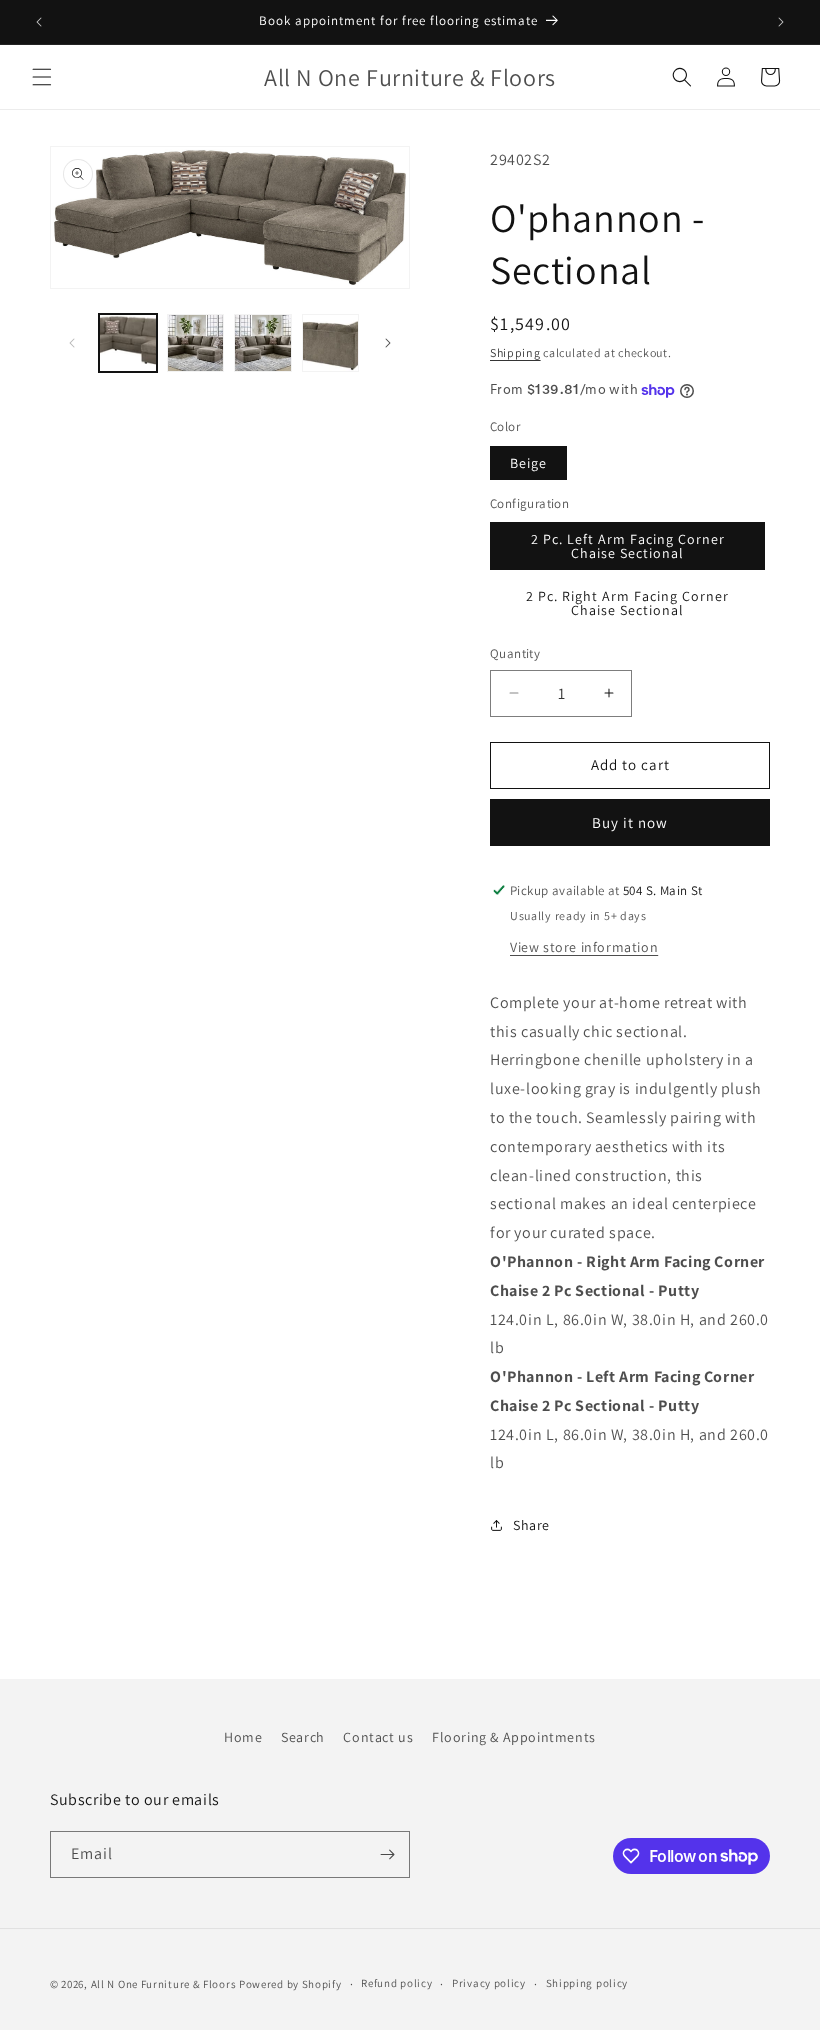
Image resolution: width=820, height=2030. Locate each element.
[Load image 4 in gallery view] (263, 343)
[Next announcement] (781, 22)
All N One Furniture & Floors (164, 1984)
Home (243, 1737)
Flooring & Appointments (514, 1737)
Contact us (378, 1737)
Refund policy (396, 1983)
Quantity (515, 653)
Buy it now (630, 822)
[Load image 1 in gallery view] (128, 343)
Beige (528, 463)
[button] (42, 77)
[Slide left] (72, 343)
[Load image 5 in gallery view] (331, 343)
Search (303, 1737)
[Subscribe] (387, 1854)
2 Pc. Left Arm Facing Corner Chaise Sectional (628, 546)
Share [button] (531, 1525)
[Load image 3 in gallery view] (196, 343)
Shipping (515, 352)
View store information (584, 947)
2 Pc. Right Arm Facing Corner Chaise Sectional (627, 603)
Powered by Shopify (290, 1984)
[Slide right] (388, 343)
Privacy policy (489, 1983)
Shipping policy (587, 1983)
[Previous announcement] (39, 22)
